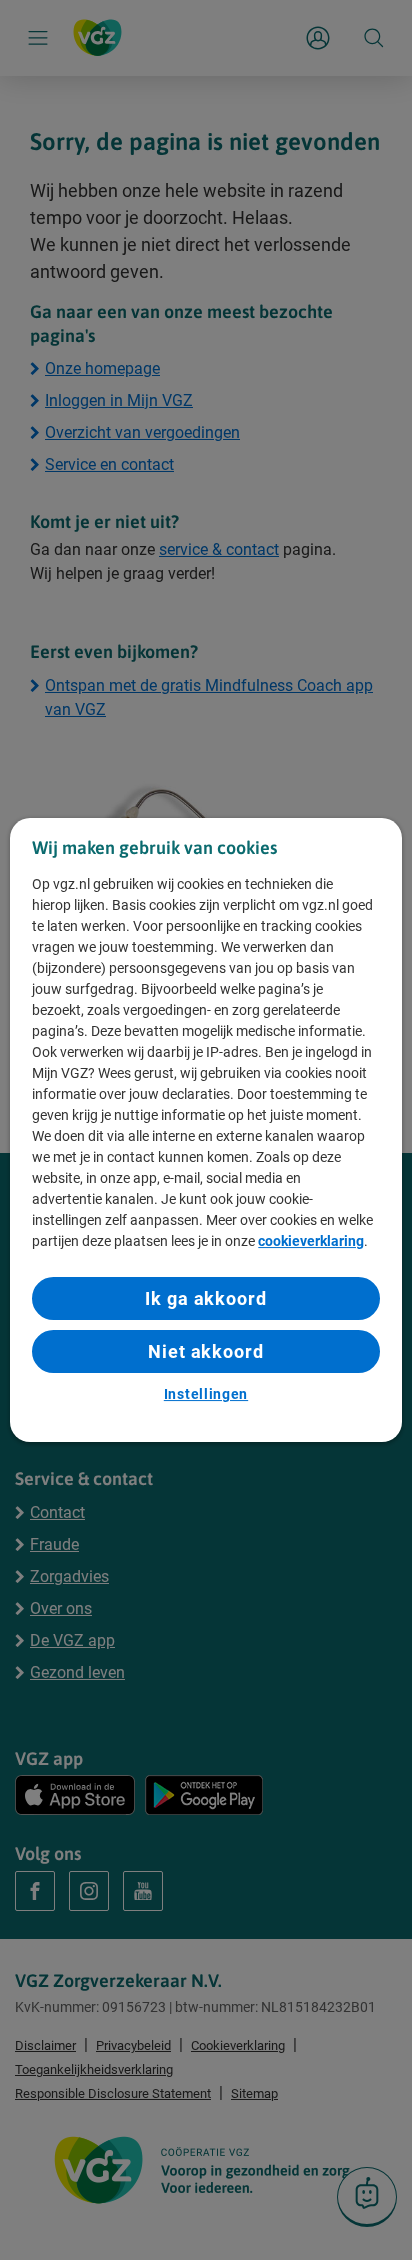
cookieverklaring (311, 1241)
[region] (205, 1130)
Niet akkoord (206, 1351)
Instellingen (206, 1394)
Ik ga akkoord (206, 1298)
